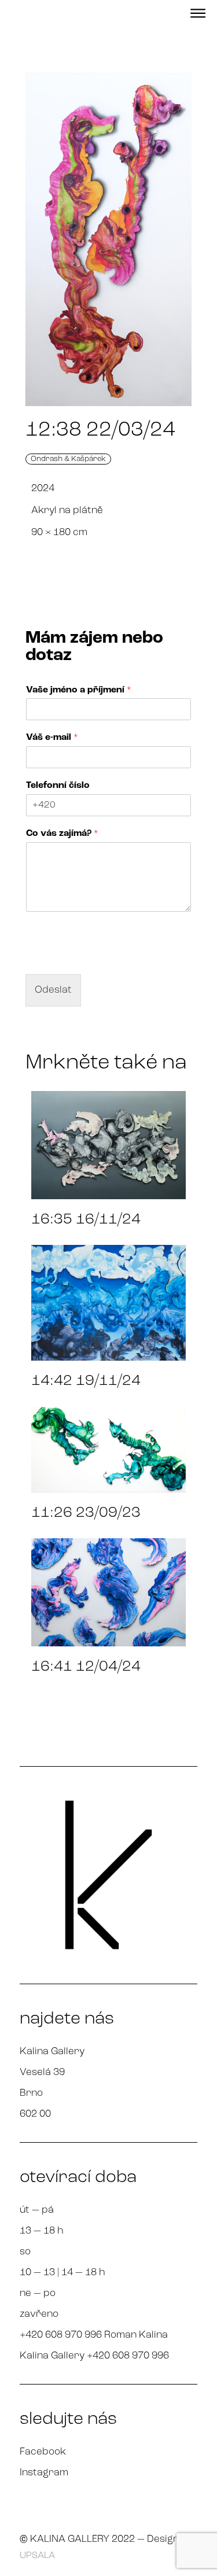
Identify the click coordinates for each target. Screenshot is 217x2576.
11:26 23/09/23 (86, 1513)
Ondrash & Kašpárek (68, 459)
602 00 (35, 2114)
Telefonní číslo (58, 786)
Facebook (43, 2452)
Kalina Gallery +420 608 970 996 (94, 2356)
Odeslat (53, 990)
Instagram (44, 2473)
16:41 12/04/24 (86, 1667)
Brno (31, 2093)
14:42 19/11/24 (86, 1381)
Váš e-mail (52, 738)
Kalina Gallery (52, 2052)
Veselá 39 (42, 2072)
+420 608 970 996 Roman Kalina (94, 2335)
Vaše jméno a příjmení (79, 690)
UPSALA (37, 2556)
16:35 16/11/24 (86, 1220)
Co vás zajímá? (62, 834)
